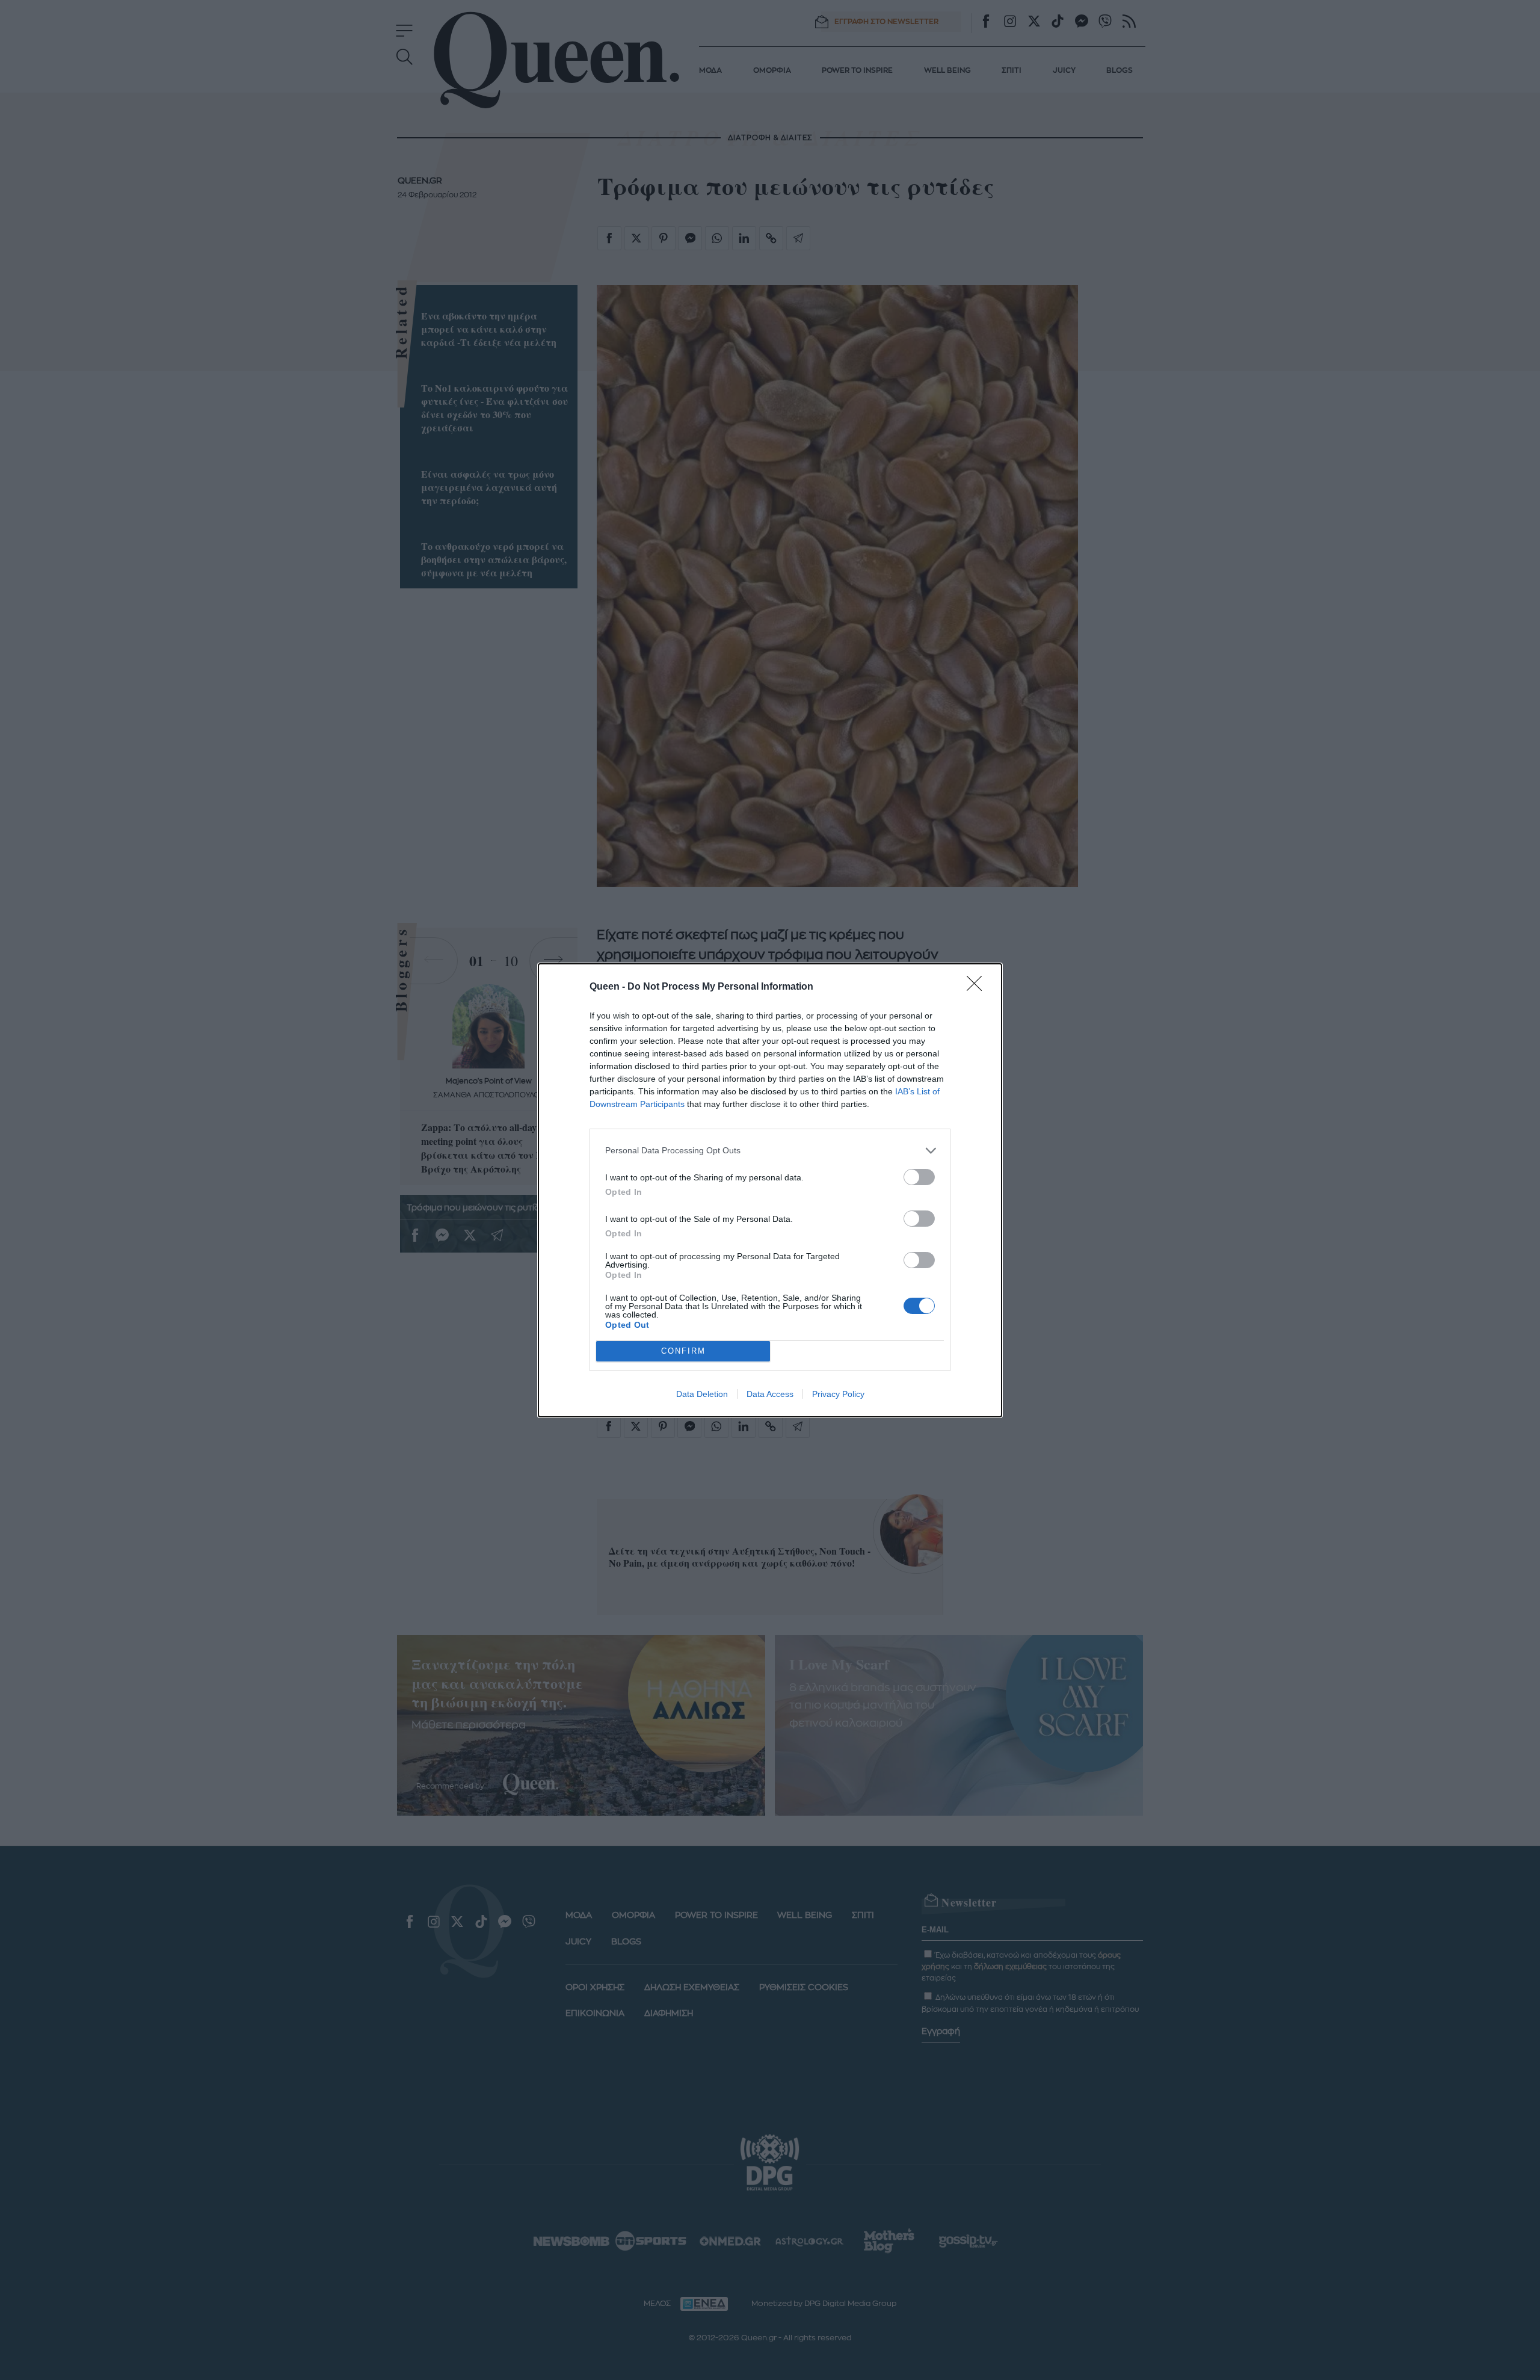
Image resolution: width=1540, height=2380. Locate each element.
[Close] (978, 987)
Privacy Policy (838, 1394)
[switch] (919, 1177)
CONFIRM (683, 1351)
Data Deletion (702, 1394)
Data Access (770, 1394)
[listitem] (770, 1151)
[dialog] (770, 1190)
